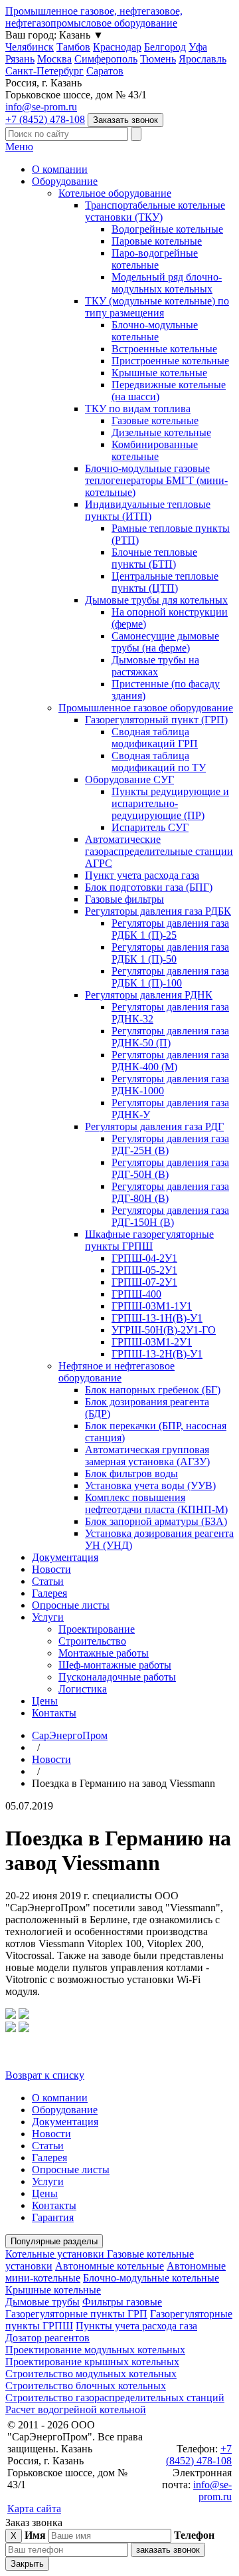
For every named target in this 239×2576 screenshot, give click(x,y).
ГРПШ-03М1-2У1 (152, 1342)
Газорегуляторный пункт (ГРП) (156, 720)
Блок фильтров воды (131, 1473)
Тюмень (158, 59)
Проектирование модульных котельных (95, 2350)
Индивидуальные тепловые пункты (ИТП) (148, 510)
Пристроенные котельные (170, 361)
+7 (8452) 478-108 (45, 119)
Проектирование (97, 1629)
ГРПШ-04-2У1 (144, 1258)
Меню (19, 147)
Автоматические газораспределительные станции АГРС (159, 851)
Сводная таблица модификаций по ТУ (159, 761)
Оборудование (65, 181)
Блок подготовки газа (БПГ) (149, 887)
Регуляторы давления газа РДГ (154, 1126)
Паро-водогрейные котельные (155, 259)
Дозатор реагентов (47, 2338)
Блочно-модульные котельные (155, 331)
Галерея (49, 1593)
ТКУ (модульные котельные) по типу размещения (157, 307)
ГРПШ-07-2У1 (144, 1282)
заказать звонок (168, 2550)
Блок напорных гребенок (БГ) (153, 1390)
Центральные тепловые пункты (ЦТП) (165, 582)
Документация (65, 1557)
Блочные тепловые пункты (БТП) (154, 558)
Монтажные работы (104, 1653)
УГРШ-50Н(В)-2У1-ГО (164, 1330)
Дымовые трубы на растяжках (155, 666)
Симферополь (106, 59)
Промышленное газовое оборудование (146, 708)
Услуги (48, 1617)
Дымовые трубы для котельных (156, 600)
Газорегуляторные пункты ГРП (76, 2314)
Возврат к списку (45, 2075)
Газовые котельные (155, 420)
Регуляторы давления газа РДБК (158, 911)
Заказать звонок (125, 120)
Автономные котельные (110, 2266)
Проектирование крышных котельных (92, 2362)
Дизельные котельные (161, 432)
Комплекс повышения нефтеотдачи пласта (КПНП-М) (156, 1503)
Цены (45, 1701)
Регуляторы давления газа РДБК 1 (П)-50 (170, 953)
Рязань (20, 59)
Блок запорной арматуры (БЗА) (156, 1521)
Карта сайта (34, 2509)
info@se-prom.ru (41, 107)
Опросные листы (71, 1605)
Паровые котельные (157, 241)
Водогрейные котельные (167, 229)
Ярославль (202, 59)
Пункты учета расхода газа (136, 2326)
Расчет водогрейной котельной (76, 2409)
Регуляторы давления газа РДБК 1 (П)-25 (170, 929)
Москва (54, 59)
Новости (51, 1569)
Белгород (165, 47)
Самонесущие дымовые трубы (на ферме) (165, 642)
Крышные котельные (159, 373)
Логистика (83, 1689)
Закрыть (27, 2564)
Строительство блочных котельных (86, 2386)
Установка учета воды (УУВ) (150, 1485)
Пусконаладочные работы (117, 1677)
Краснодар (117, 47)
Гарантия (53, 2217)
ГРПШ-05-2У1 (144, 1270)
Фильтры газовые (122, 2302)
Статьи (48, 1581)
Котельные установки (56, 2254)
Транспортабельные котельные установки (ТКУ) (155, 211)
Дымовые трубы (42, 2302)
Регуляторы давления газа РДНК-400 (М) (170, 1061)
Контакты (54, 1713)
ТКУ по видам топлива (138, 409)
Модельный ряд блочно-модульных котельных (167, 283)
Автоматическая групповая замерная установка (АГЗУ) (147, 1456)
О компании (60, 169)
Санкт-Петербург (44, 71)
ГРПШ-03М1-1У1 (152, 1306)
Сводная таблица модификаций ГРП (155, 738)
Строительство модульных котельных (91, 2374)
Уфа (198, 47)
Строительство (92, 1641)
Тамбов (73, 47)
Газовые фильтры (124, 899)
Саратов (105, 71)
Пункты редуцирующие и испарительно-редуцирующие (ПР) (170, 803)
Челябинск (30, 47)
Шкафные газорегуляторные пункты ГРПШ (149, 1240)
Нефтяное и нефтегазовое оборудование (117, 1372)
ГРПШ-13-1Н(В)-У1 (157, 1318)
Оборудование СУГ (129, 779)
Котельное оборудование (115, 193)
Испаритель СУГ (150, 827)
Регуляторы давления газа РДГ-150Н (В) (170, 1216)
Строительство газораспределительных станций (115, 2398)
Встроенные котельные (164, 349)
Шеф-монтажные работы (115, 1665)
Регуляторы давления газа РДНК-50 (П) (170, 1037)
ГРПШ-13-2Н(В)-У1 (157, 1354)
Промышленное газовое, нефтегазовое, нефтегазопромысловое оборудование (94, 17)
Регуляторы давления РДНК (149, 995)
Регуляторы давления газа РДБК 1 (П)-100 (170, 977)
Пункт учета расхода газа (142, 875)
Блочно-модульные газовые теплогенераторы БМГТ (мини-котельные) (156, 480)
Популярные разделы (54, 2241)
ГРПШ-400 (136, 1294)
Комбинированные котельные (155, 450)
